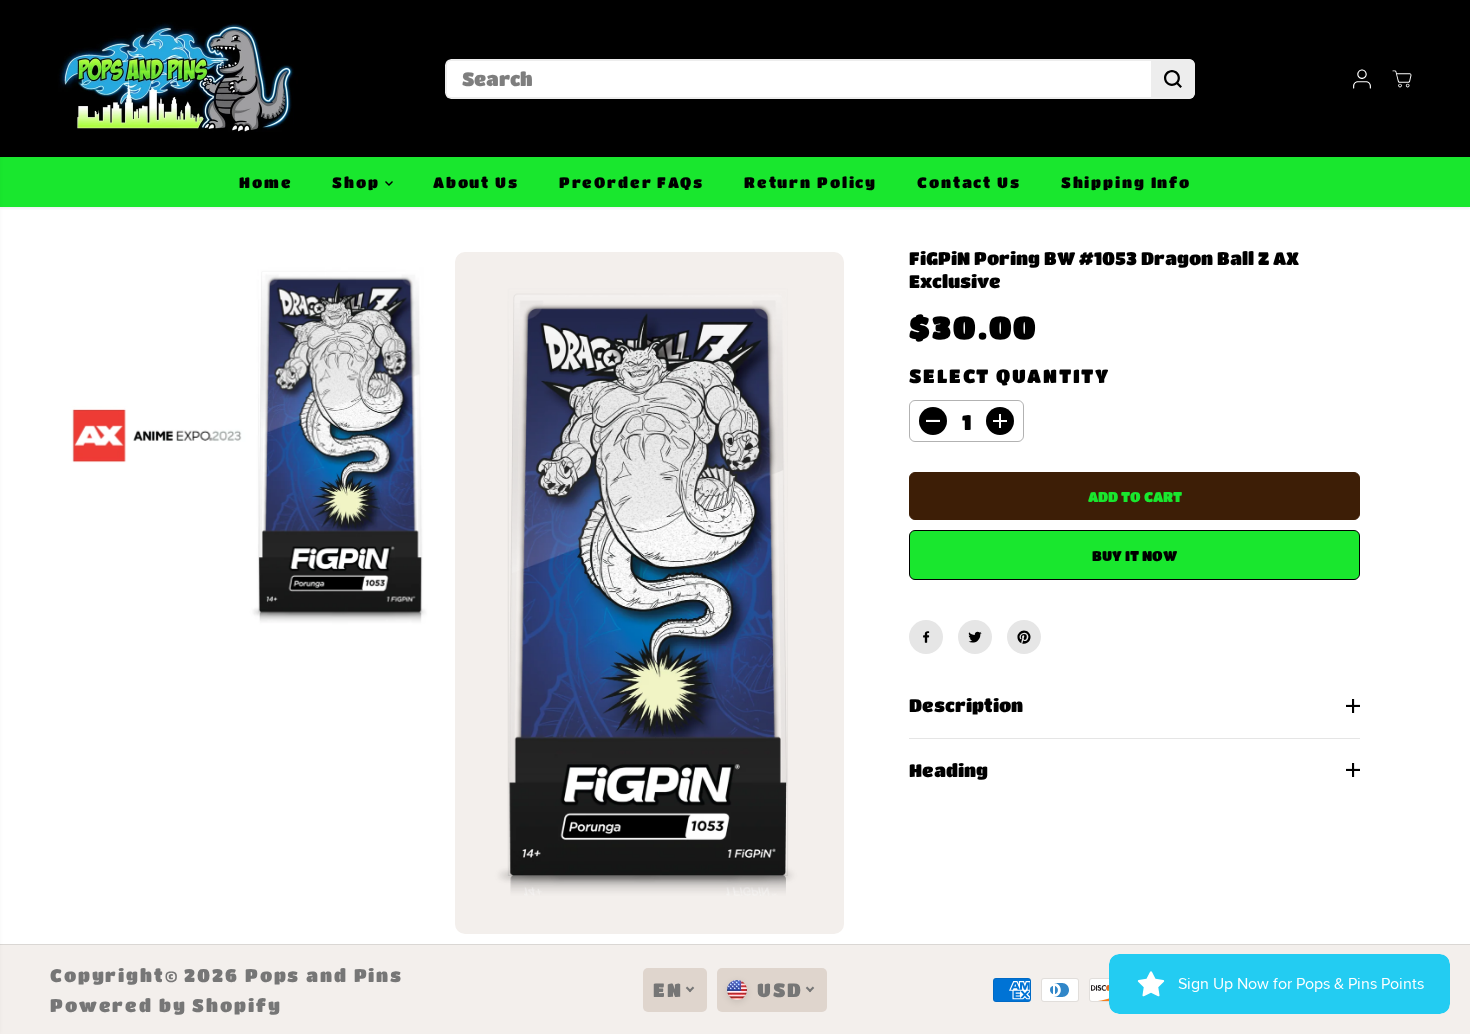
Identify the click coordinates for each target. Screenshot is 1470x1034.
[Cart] (1402, 79)
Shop (358, 182)
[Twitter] (975, 637)
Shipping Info (1126, 182)
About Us (476, 182)
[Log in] (1362, 79)
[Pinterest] (1024, 637)
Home (265, 182)
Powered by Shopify (166, 1005)
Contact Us (969, 182)
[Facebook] (926, 637)
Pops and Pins (324, 975)
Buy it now (1134, 555)
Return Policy (810, 182)
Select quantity (1009, 375)
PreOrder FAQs (631, 182)
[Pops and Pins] (175, 78)
